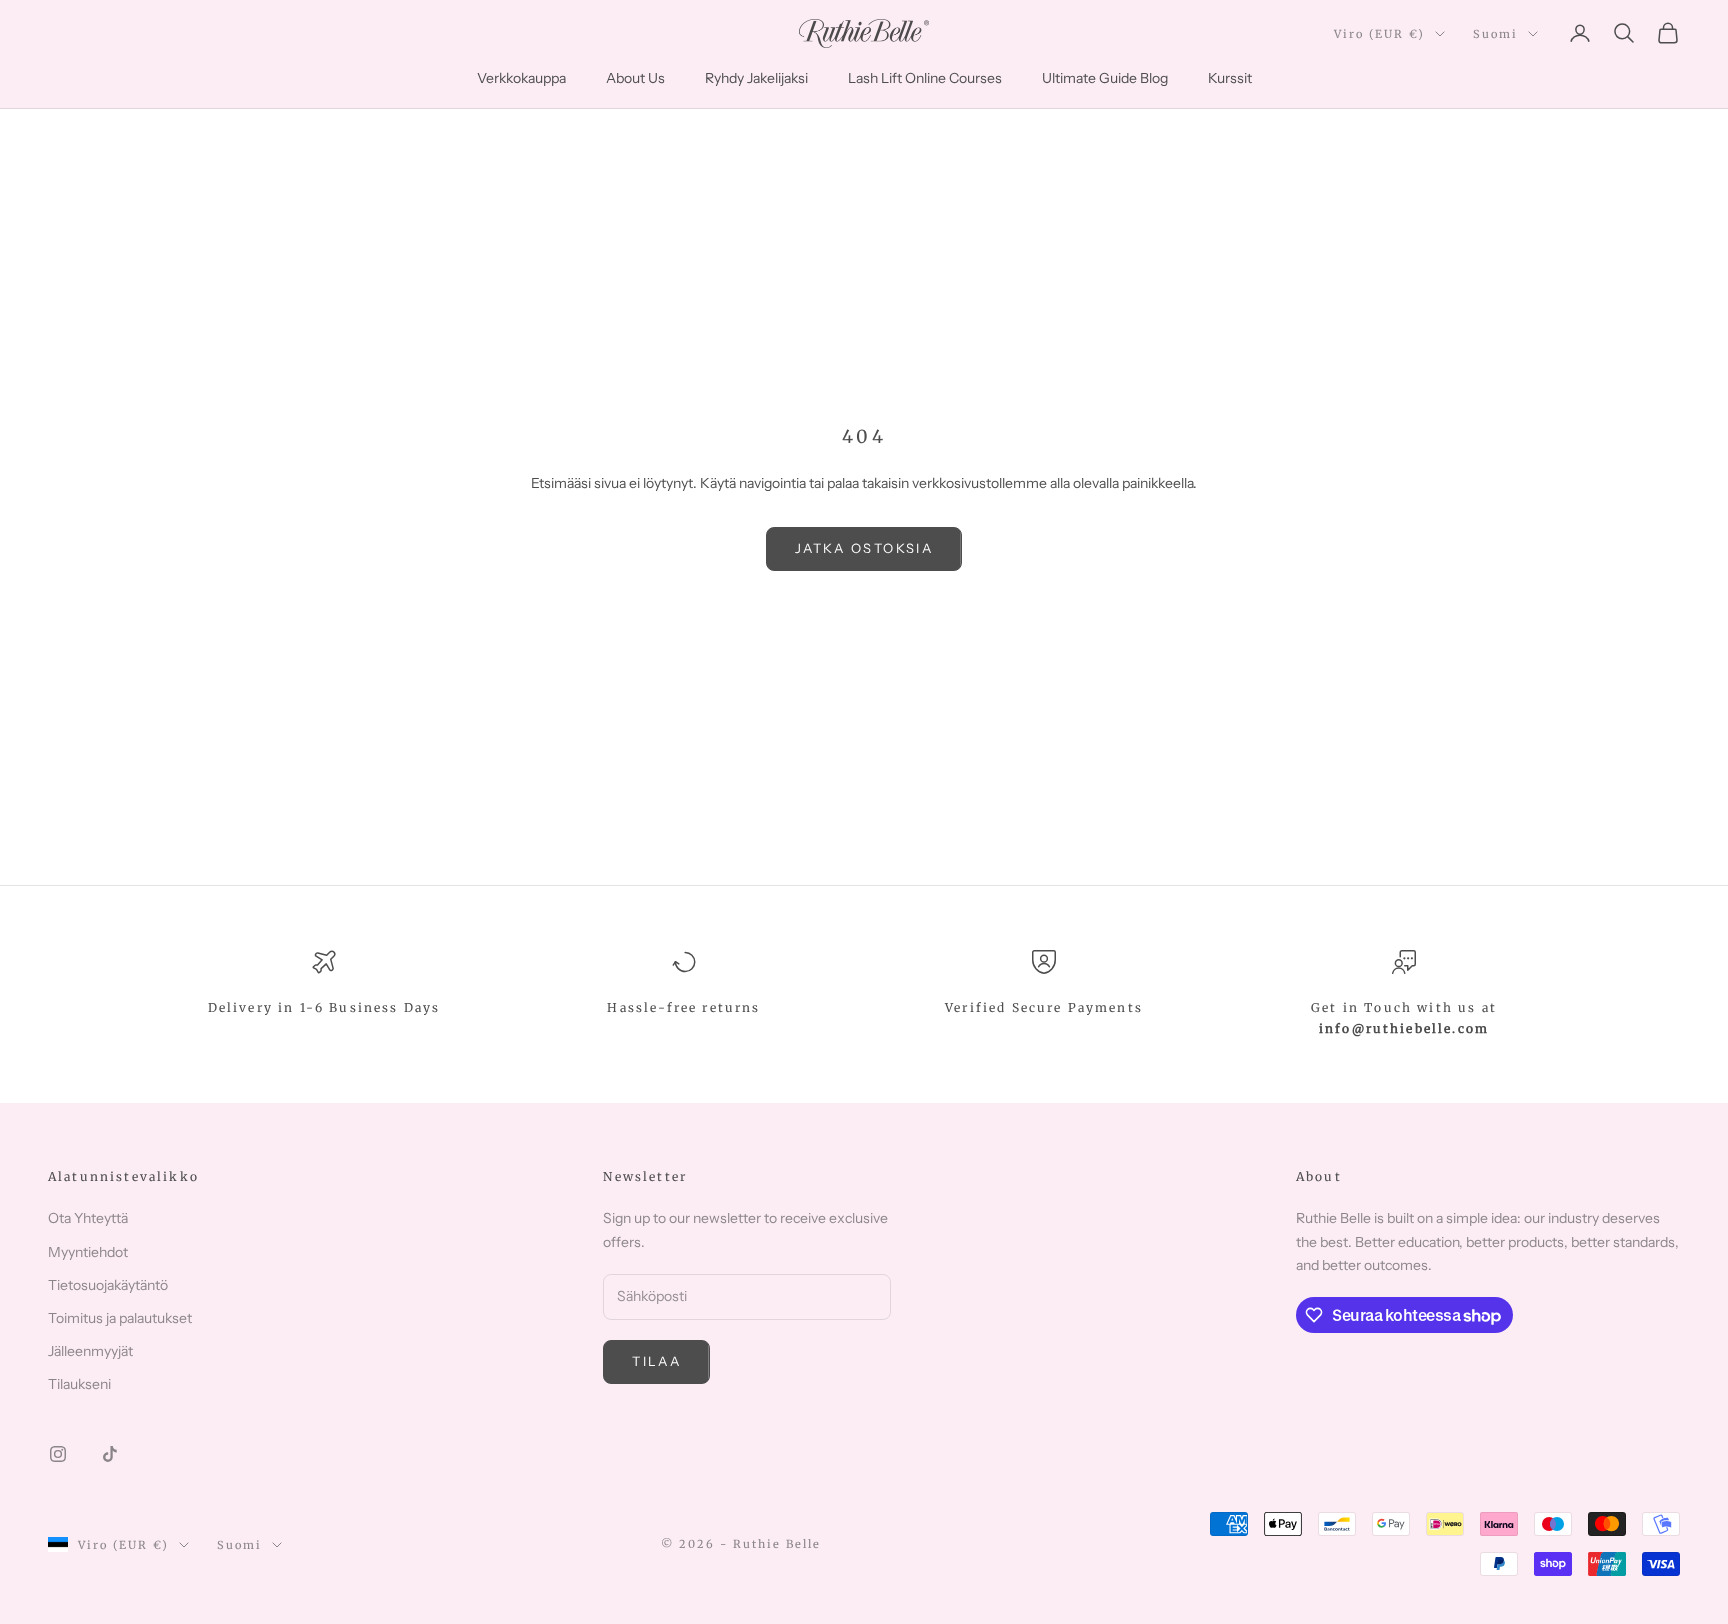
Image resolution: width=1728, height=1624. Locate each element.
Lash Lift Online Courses (925, 78)
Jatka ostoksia (864, 548)
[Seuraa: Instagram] (58, 1454)
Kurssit (1230, 78)
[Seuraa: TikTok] (110, 1454)
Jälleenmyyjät (90, 1351)
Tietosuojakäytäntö (108, 1285)
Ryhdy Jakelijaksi (756, 78)
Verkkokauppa (521, 78)
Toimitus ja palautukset (120, 1318)
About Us (635, 78)
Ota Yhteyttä (88, 1218)
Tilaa (656, 1361)
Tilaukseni (79, 1384)
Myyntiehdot (88, 1252)
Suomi (1495, 34)
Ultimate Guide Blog (1105, 78)
